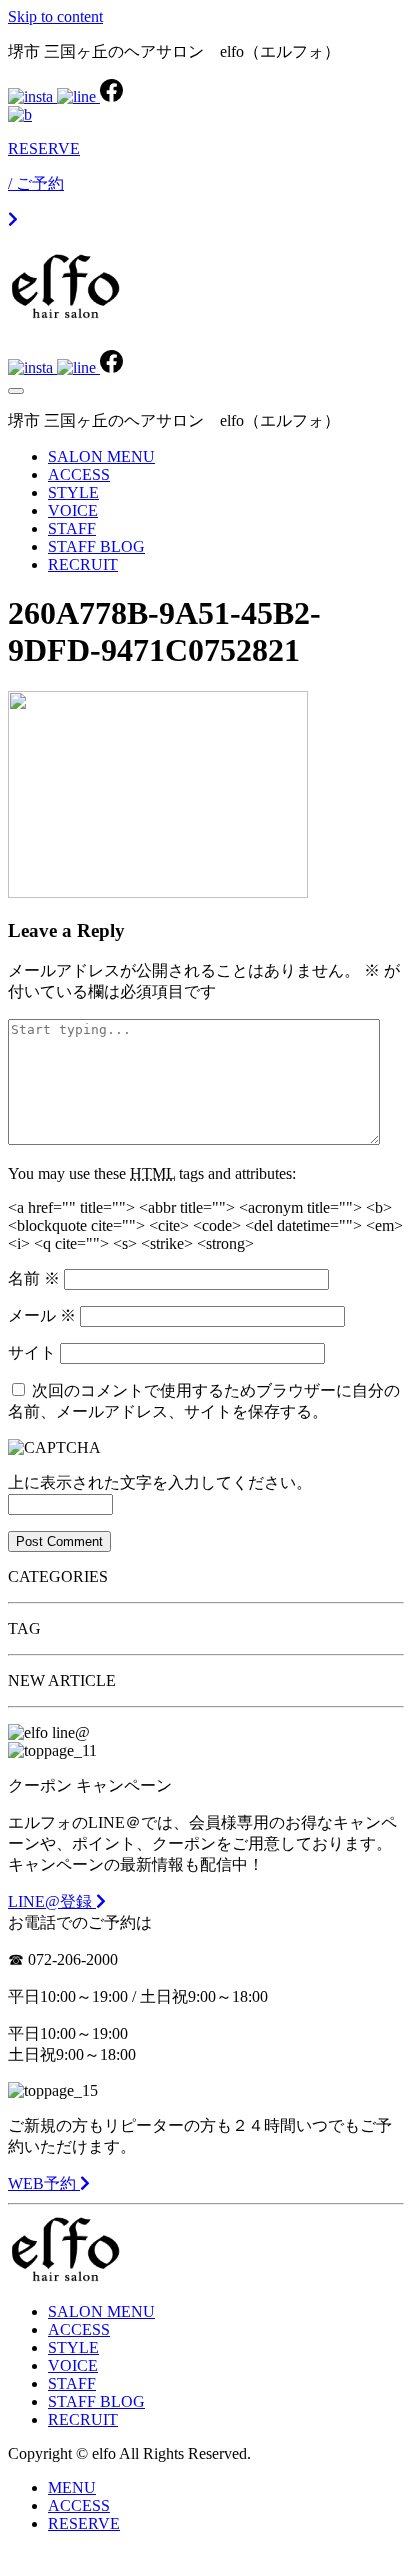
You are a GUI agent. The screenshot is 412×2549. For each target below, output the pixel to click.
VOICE (73, 510)
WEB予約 (44, 2183)
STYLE (73, 492)
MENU (72, 2487)
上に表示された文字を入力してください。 (160, 1482)
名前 (34, 1278)
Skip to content (55, 16)
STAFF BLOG (96, 546)
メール (42, 1315)
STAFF (72, 528)
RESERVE (84, 2523)
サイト (32, 1352)
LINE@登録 (52, 1901)
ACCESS (79, 474)
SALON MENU (101, 456)
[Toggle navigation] (16, 391)
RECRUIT (83, 564)
